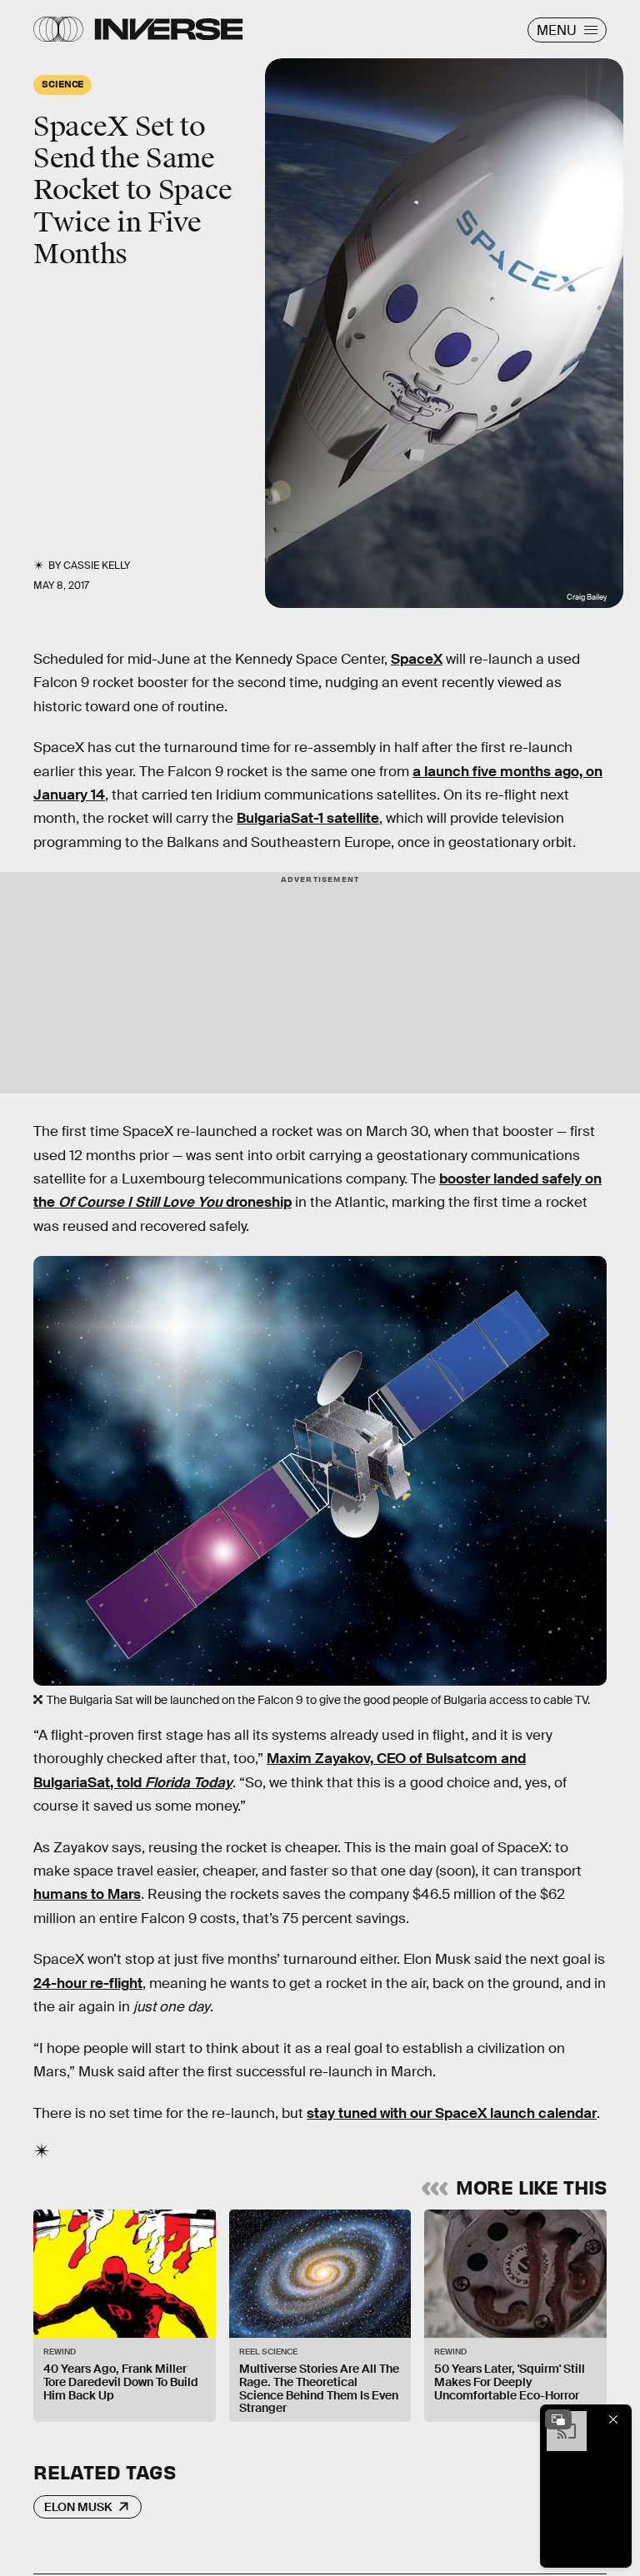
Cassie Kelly (97, 566)
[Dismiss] (613, 2419)
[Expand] (558, 2419)
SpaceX (417, 659)
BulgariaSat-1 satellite (308, 818)
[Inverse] (169, 29)
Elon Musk (78, 2507)
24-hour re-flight (88, 1983)
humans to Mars (87, 1894)
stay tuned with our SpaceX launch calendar (452, 2113)
